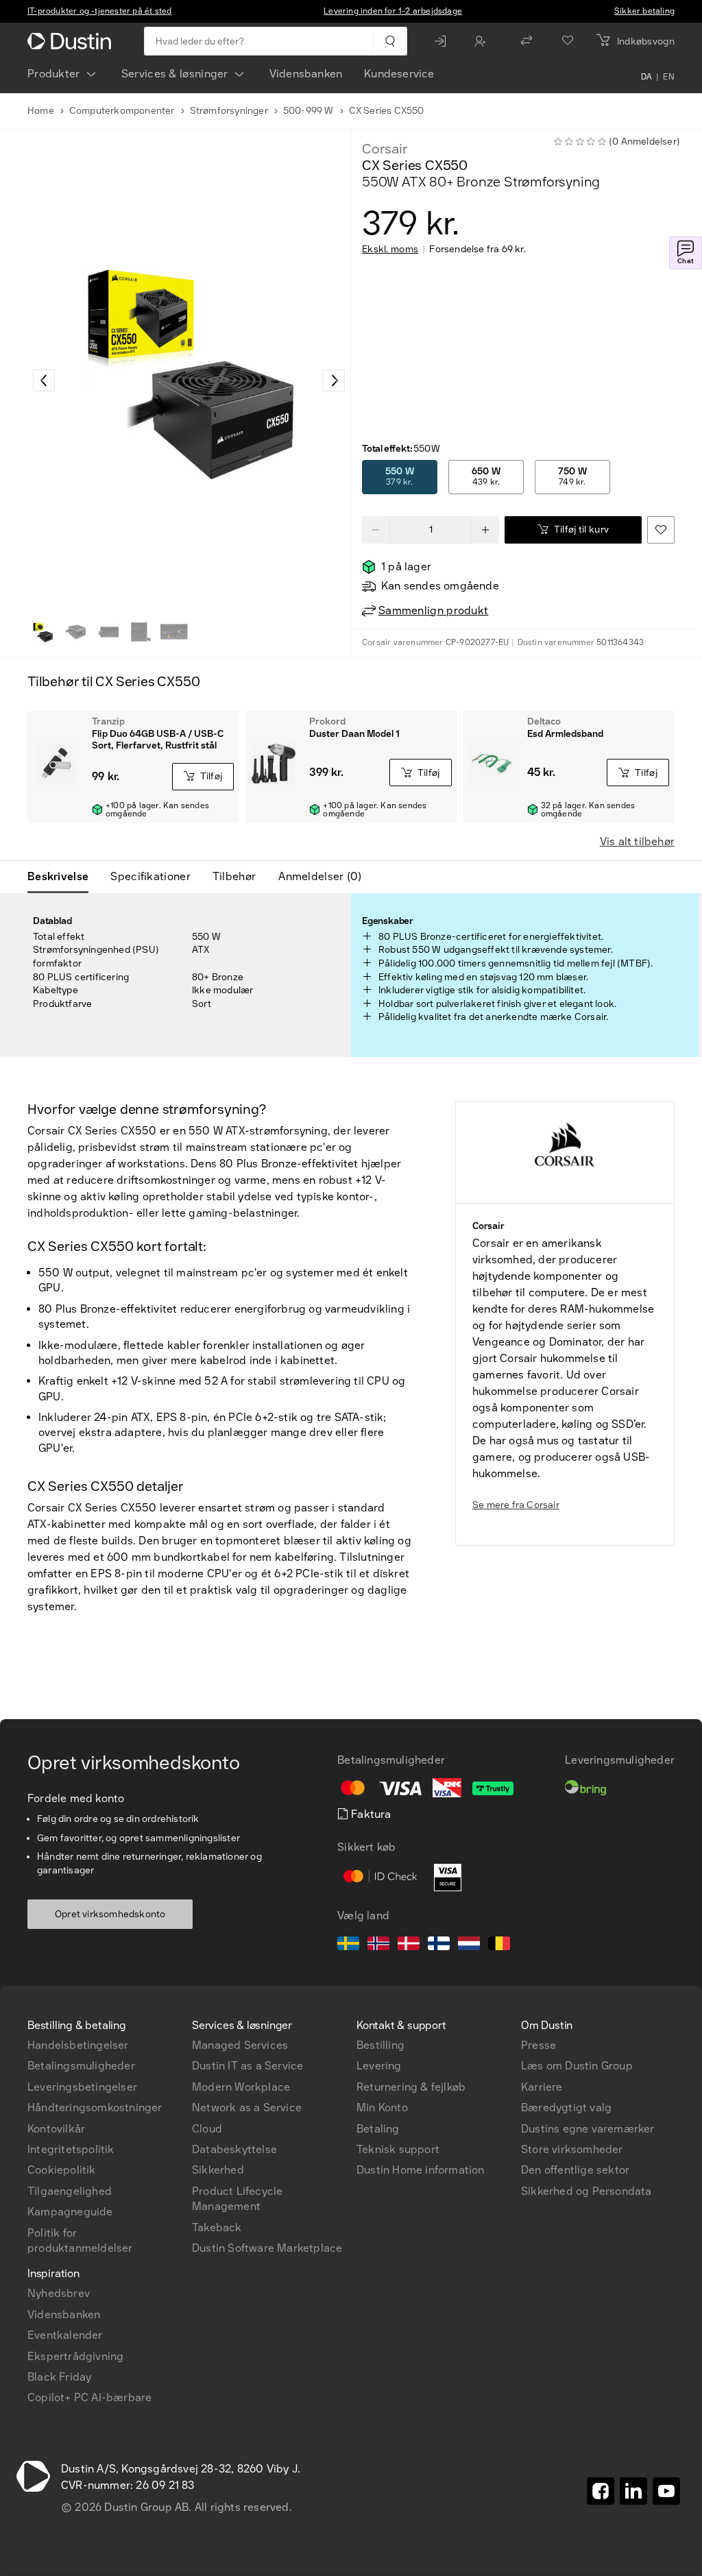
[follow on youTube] (666, 2491)
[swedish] (348, 1945)
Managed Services (240, 2045)
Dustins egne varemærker (588, 2129)
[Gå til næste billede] (334, 380)
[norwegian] (378, 1945)
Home (41, 111)
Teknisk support (398, 2149)
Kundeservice (399, 74)
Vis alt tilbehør (637, 841)
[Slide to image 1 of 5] (43, 632)
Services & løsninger (175, 74)
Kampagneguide (70, 2212)
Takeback (217, 2227)
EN (669, 77)
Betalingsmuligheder (81, 2066)
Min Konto (382, 2107)
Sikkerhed (218, 2170)
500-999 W (308, 111)
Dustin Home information (421, 2170)
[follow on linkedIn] (633, 2491)
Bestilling (380, 2045)
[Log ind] (444, 41)
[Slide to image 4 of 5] (141, 632)
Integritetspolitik (71, 2149)
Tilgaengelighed (70, 2191)
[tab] (63, 877)
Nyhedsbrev (59, 2293)
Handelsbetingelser (78, 2045)
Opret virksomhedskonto (110, 1914)
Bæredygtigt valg (566, 2107)
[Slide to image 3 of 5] (108, 632)
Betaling (378, 2129)
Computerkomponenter (122, 111)
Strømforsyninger (229, 111)
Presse (538, 2045)
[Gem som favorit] (661, 530)
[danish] (409, 1945)
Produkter (54, 74)
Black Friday (59, 2377)
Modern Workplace (241, 2087)
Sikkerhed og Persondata (586, 2191)
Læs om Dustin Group (577, 2066)
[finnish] (439, 1945)
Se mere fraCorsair (516, 1505)
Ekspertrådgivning (75, 2356)
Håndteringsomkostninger (95, 2107)
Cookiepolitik (62, 2170)
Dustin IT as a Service (247, 2066)
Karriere (542, 2087)
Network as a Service (247, 2107)
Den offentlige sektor (575, 2170)
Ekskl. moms (390, 250)
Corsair (385, 149)
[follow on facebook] (601, 2491)
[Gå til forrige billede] (44, 380)
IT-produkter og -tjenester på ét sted (99, 11)
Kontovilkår (56, 2129)
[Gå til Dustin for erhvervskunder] (72, 41)
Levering (379, 2066)
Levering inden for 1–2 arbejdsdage (393, 11)
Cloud (207, 2129)
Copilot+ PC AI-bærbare (89, 2397)
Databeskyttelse (234, 2149)
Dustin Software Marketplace (267, 2248)
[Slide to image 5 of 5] (174, 632)
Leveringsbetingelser (82, 2087)
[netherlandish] (469, 1945)
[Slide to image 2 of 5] (75, 632)
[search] (390, 41)
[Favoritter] (568, 41)
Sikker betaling (644, 11)
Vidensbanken (306, 74)
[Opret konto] (483, 41)
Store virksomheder (572, 2149)
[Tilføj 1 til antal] (485, 530)
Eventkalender (65, 2335)
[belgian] (499, 1945)
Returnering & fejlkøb (411, 2087)
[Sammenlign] (526, 41)
